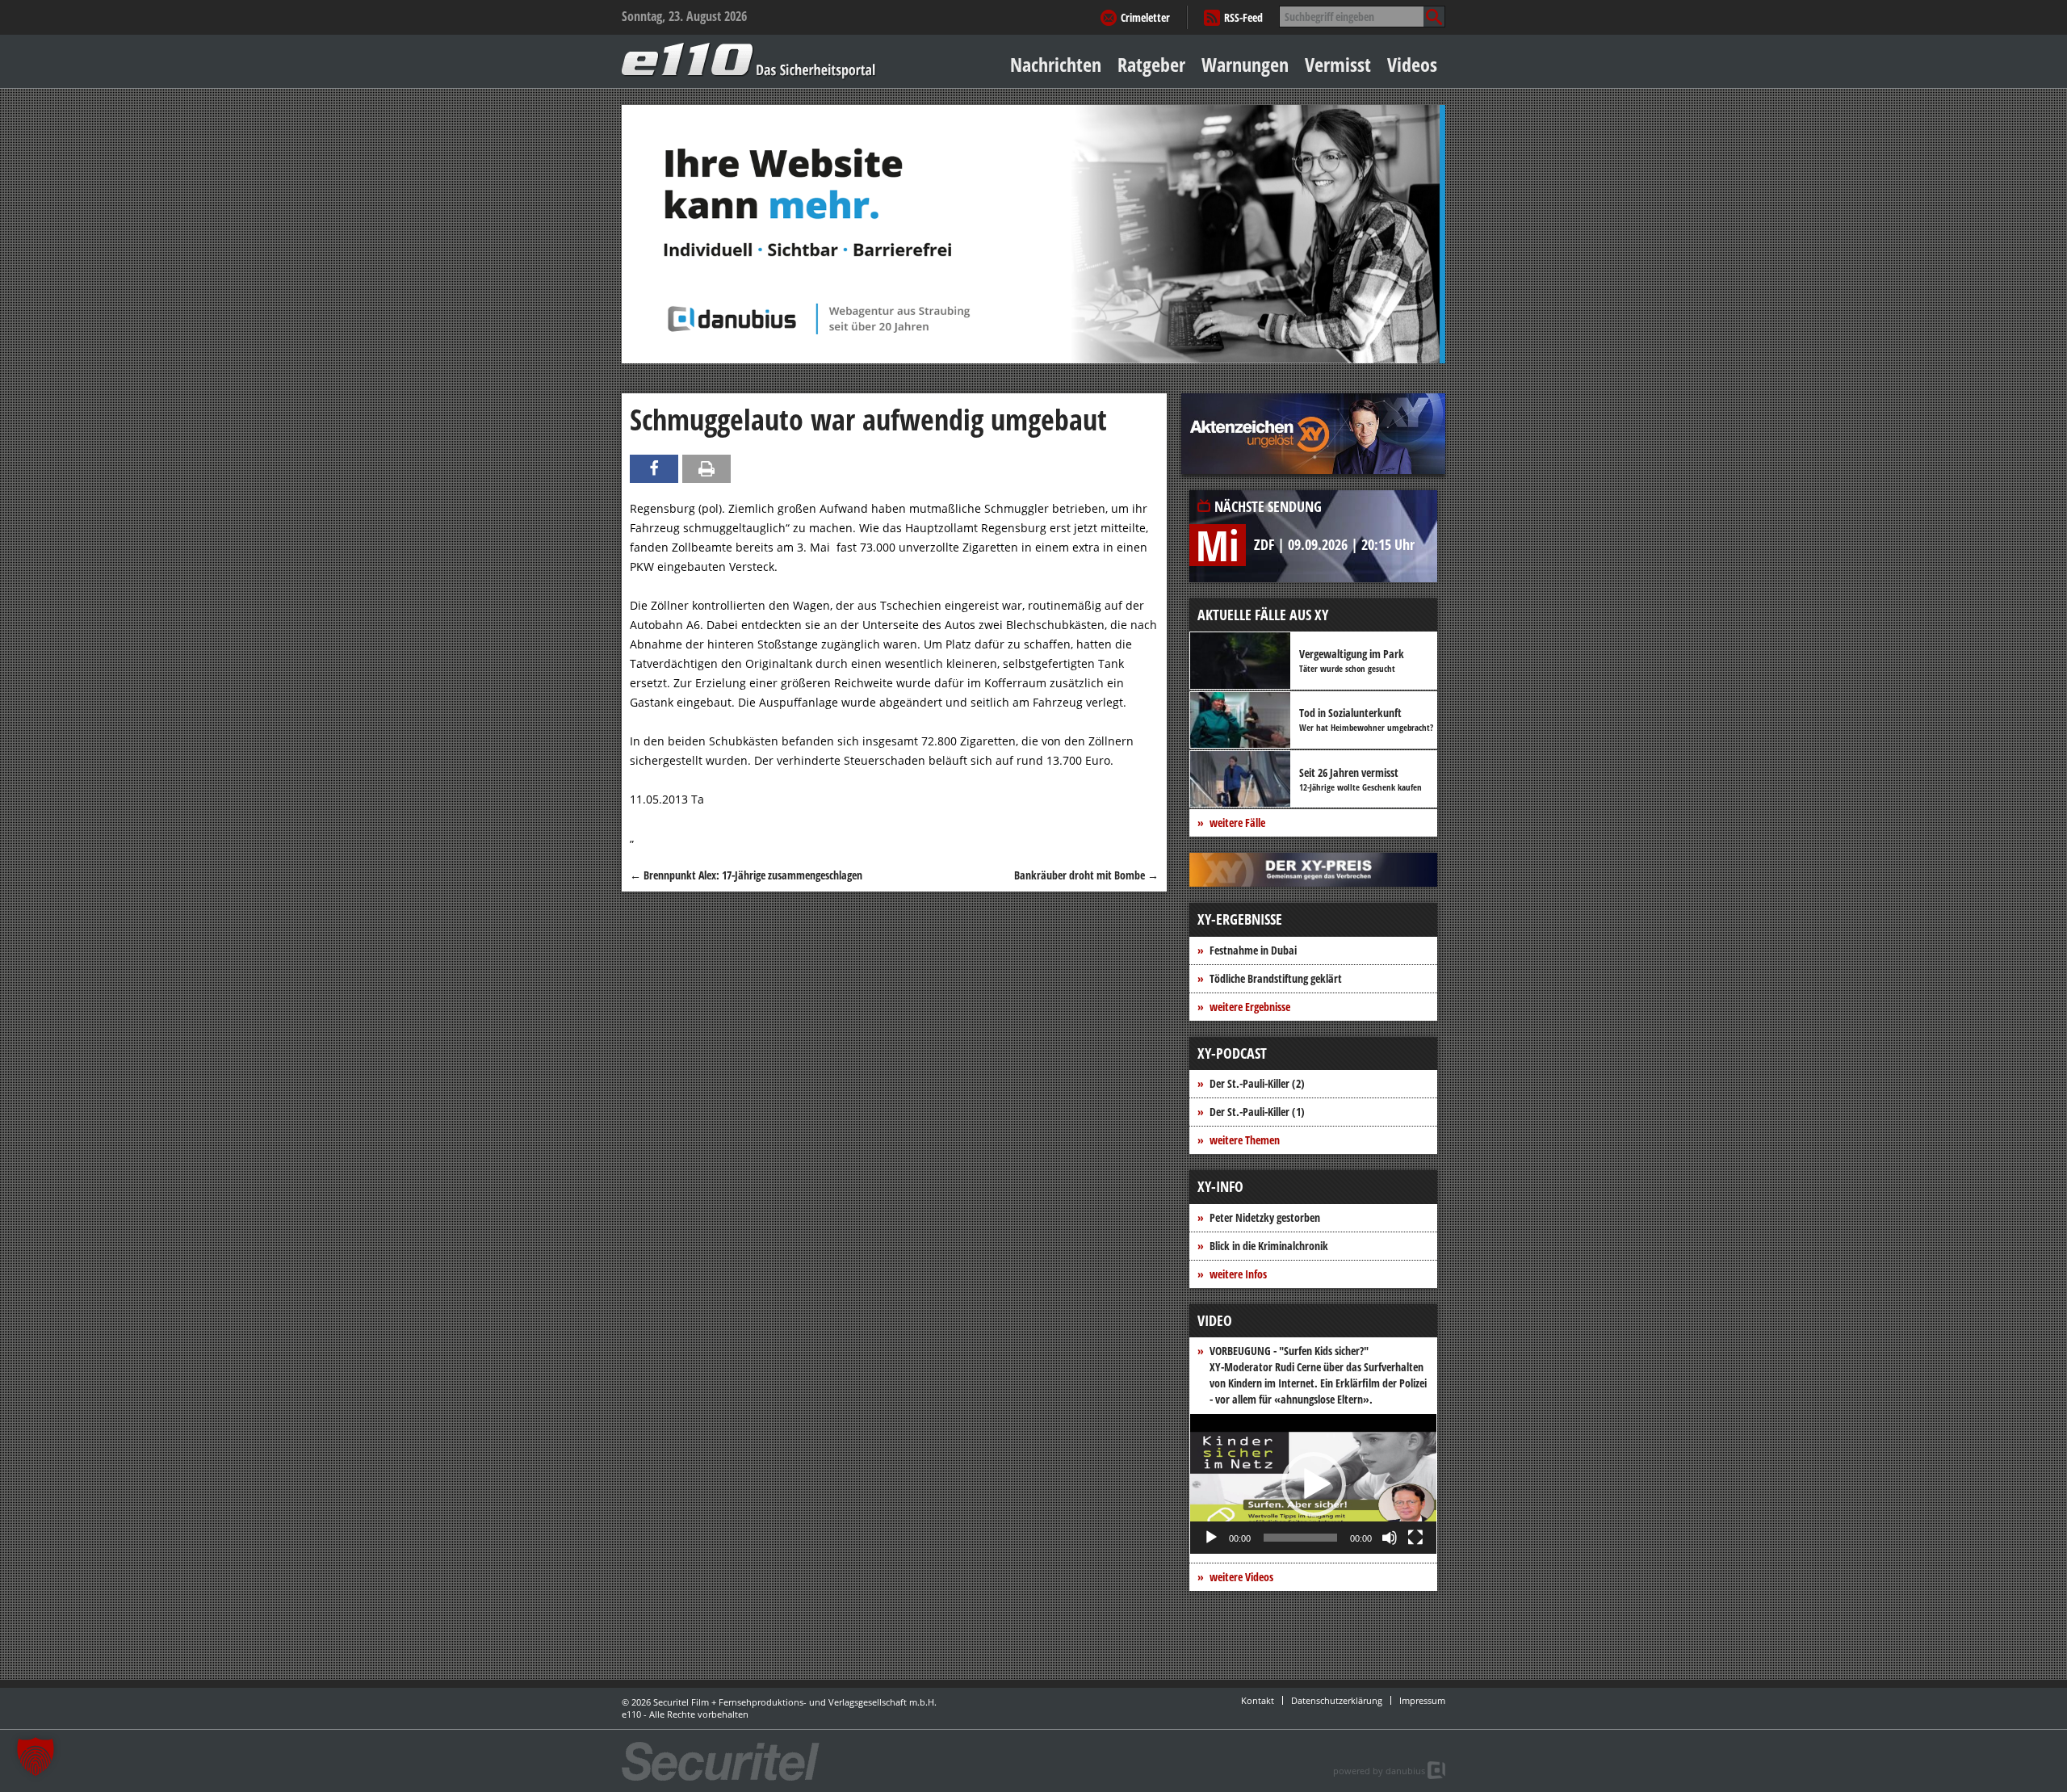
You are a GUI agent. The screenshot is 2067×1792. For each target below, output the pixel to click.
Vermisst (1338, 64)
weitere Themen (1245, 1140)
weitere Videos (1241, 1577)
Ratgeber (1151, 64)
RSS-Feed (1243, 17)
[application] (1313, 1484)
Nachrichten (1056, 64)
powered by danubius (1379, 1771)
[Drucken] (706, 469)
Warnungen (1245, 64)
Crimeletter (1145, 17)
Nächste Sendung (1268, 506)
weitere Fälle (1237, 823)
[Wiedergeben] (1211, 1538)
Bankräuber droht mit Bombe (1086, 875)
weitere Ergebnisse (1250, 1007)
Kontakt (1258, 1700)
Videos (1412, 64)
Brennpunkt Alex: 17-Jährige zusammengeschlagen (746, 875)
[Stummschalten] (1390, 1538)
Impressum (1422, 1700)
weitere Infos (1238, 1274)
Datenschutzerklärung (1337, 1700)
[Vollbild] (1415, 1538)
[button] (1314, 1484)
